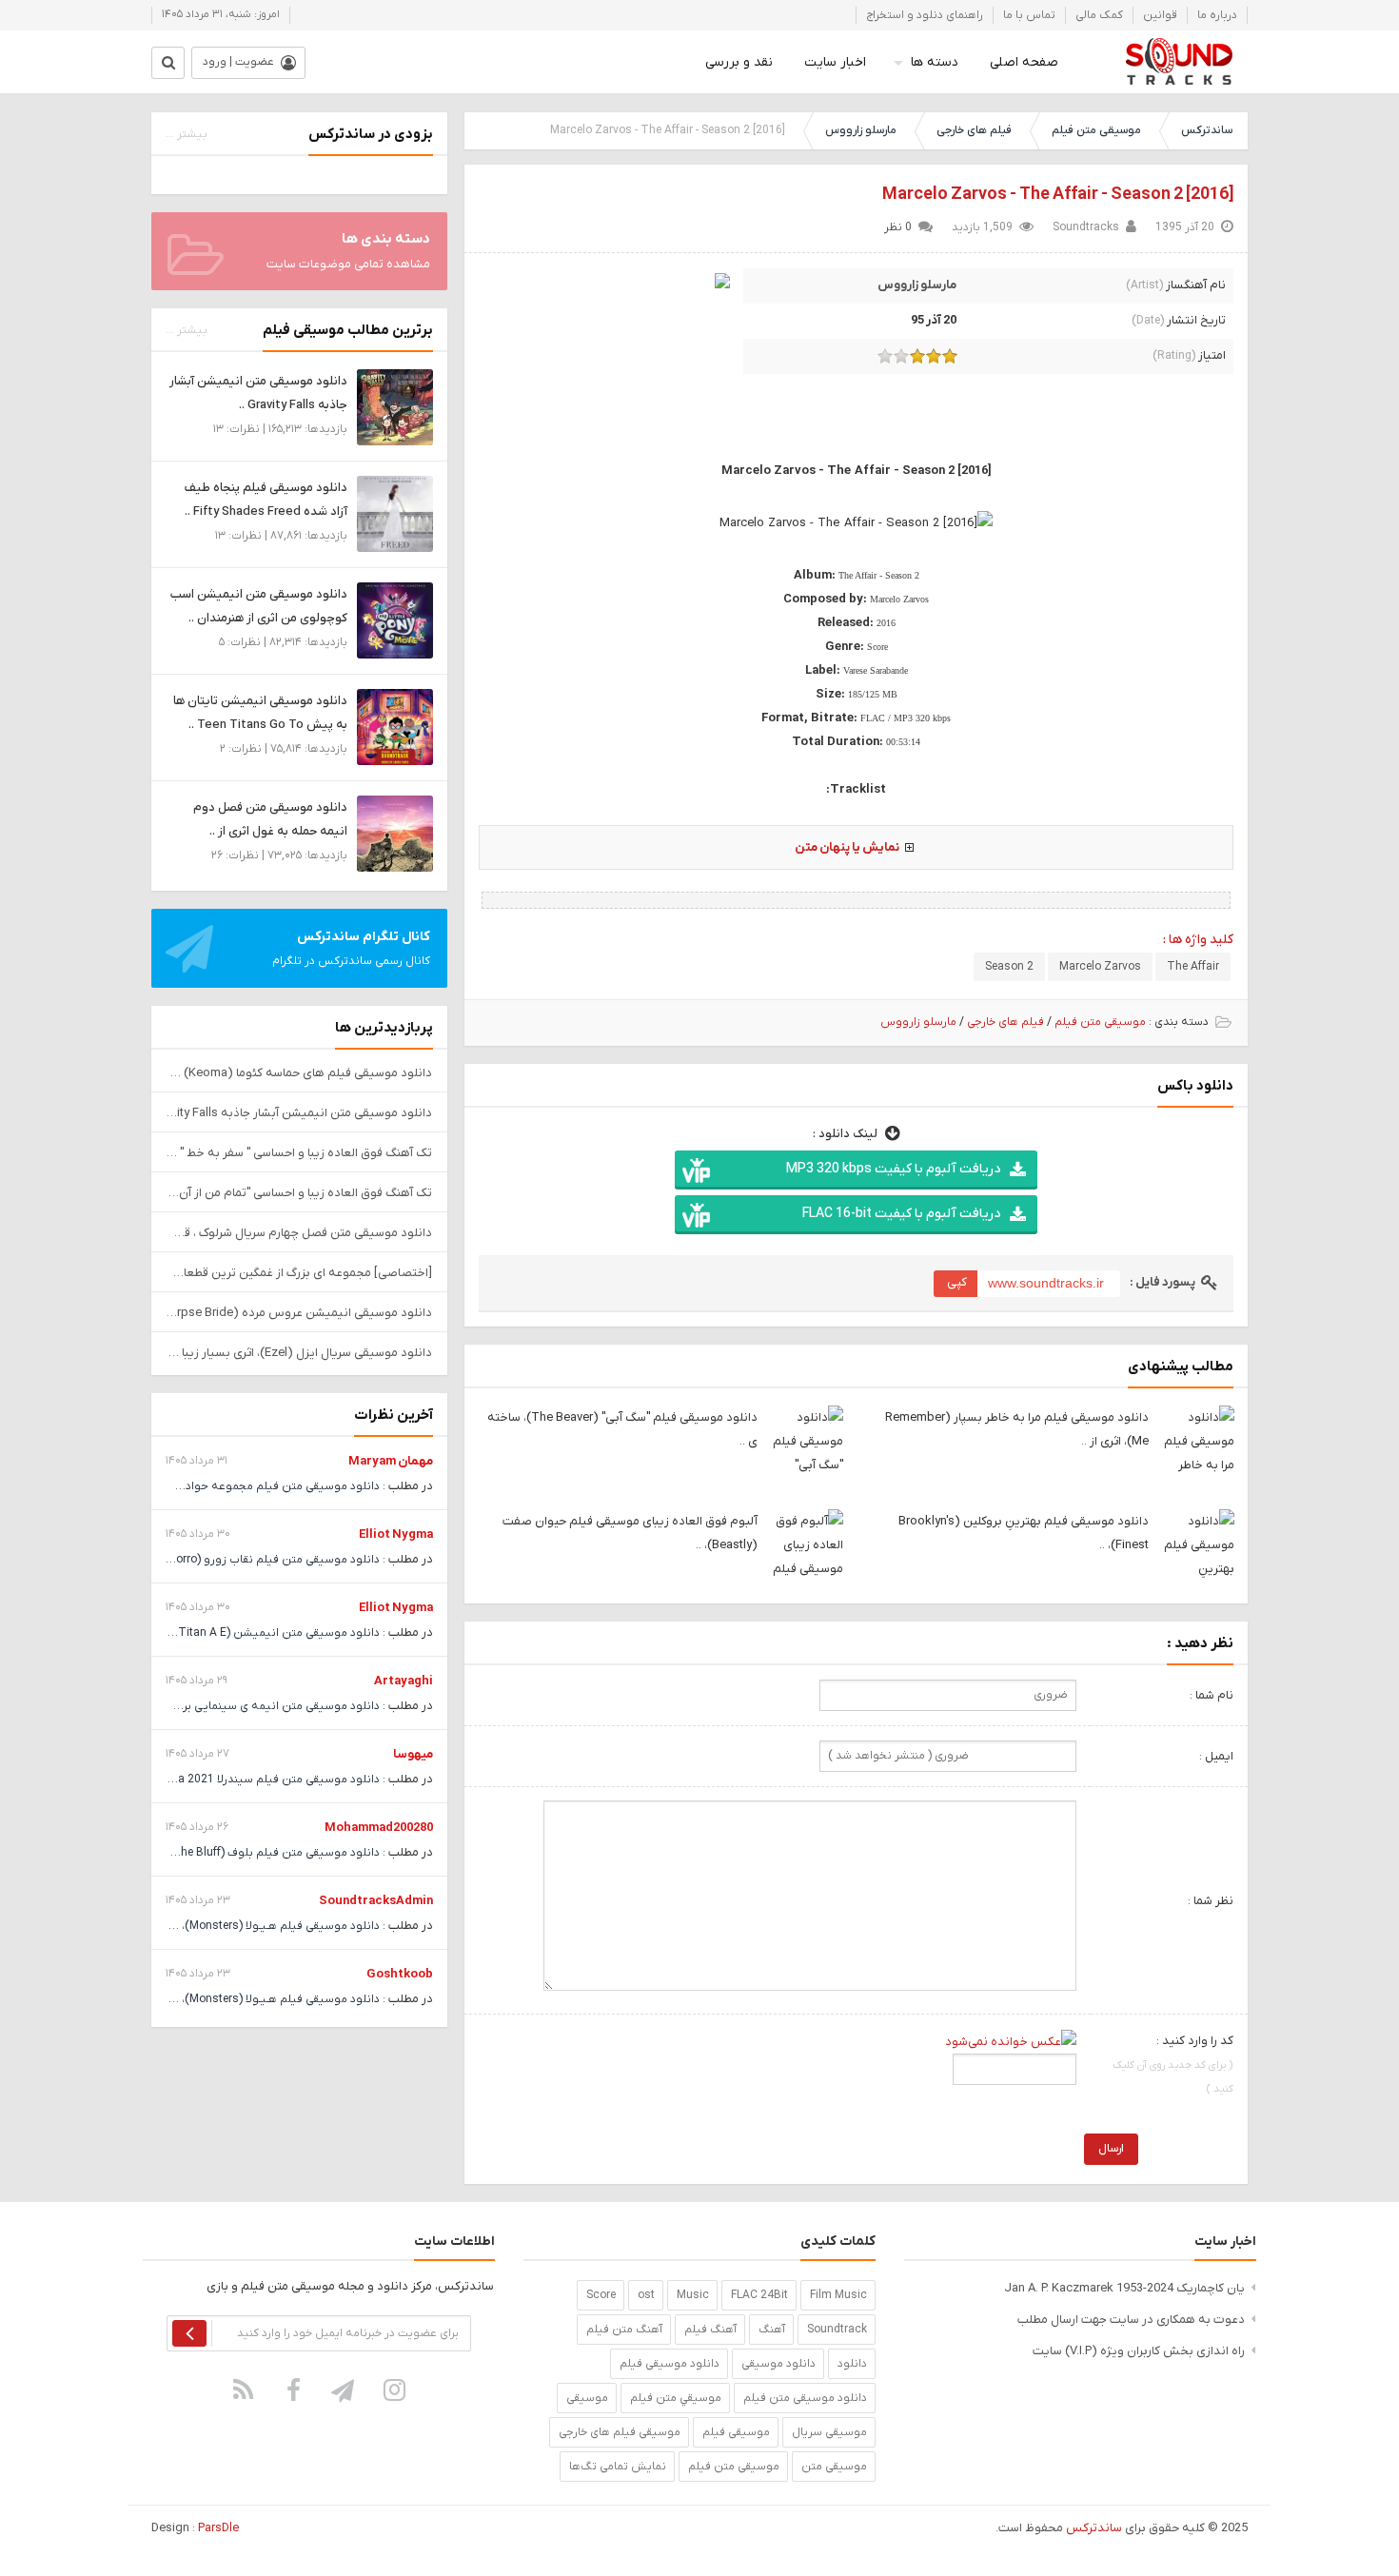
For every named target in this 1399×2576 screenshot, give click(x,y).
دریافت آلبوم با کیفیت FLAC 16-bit (901, 1214)
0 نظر (898, 227)
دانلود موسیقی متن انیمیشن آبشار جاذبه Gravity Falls (299, 1113)
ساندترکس (1207, 130)
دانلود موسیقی (778, 2364)
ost (646, 2295)
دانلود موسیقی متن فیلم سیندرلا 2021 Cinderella (256, 1780)
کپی (957, 1282)
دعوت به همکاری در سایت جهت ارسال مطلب (1131, 2320)
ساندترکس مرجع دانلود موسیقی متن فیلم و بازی (1179, 62)
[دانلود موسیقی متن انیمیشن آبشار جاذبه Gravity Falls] (395, 407)
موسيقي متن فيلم (676, 2398)
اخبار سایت (835, 62)
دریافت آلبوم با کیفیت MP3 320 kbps (893, 1169)
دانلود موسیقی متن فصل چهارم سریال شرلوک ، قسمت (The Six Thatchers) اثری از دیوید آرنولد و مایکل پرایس (299, 1233)
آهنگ (772, 2330)
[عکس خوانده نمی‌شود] (1011, 2041)
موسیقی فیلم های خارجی (620, 2432)
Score (601, 2295)
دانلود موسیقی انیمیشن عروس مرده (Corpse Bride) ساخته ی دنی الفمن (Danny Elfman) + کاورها (299, 1313)
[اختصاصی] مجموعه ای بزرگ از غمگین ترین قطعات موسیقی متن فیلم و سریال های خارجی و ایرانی (299, 1273)
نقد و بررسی (739, 62)
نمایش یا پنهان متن (847, 847)
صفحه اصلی (1024, 62)
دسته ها (935, 62)
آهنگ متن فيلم (624, 2330)
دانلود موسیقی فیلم (670, 2364)
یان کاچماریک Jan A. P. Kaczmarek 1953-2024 (1124, 2288)
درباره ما (1217, 15)
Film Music (838, 2295)
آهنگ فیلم (710, 2330)
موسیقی (587, 2398)
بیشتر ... (187, 134)
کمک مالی (1099, 15)
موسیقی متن (834, 2467)
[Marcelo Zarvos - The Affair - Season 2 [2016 (1058, 195)
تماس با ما (1029, 15)
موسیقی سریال (829, 2432)
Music (693, 2295)
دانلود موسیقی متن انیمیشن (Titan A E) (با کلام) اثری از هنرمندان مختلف (197, 1633)
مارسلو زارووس (861, 130)
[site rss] (244, 2389)
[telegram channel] (345, 2389)
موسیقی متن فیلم (1096, 130)
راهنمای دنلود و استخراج (925, 15)
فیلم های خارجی (974, 130)
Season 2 (1009, 967)
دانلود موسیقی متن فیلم (805, 2398)
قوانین (1160, 15)
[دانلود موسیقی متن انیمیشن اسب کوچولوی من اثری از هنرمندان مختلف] (395, 620)
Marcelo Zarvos (1100, 967)
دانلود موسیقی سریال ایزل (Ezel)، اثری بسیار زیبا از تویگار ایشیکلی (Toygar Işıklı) (299, 1353)
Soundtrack (837, 2330)
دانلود (852, 2364)
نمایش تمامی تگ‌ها (618, 2467)
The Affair (1193, 967)
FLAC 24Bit (759, 2295)
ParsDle (218, 2528)
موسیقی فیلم (736, 2432)
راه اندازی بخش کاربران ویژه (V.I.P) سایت (1139, 2351)
